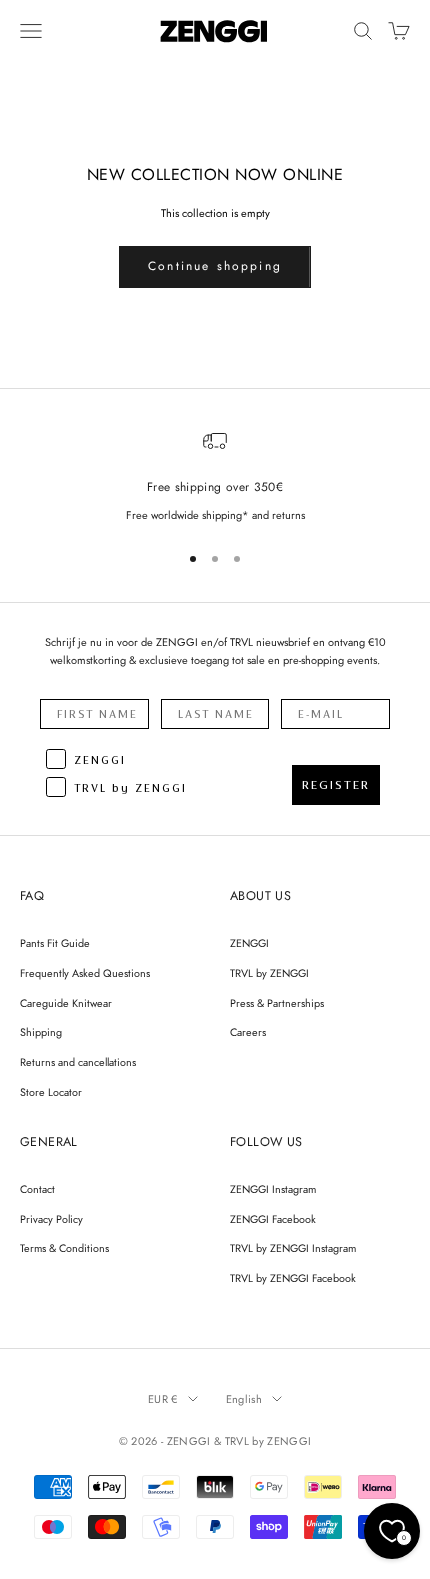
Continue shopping (215, 266)
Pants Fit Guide (55, 943)
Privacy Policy (51, 1219)
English (244, 1399)
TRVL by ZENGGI (269, 973)
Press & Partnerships (277, 1003)
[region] (215, 476)
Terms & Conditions (64, 1248)
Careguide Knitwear (66, 1003)
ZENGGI (249, 943)
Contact (37, 1189)
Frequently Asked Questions (85, 973)
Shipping (41, 1032)
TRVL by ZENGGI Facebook (293, 1278)
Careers (248, 1032)
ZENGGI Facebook (273, 1219)
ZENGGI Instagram (273, 1189)
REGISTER (336, 785)
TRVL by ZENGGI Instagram (293, 1248)
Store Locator (51, 1092)
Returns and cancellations (78, 1062)
